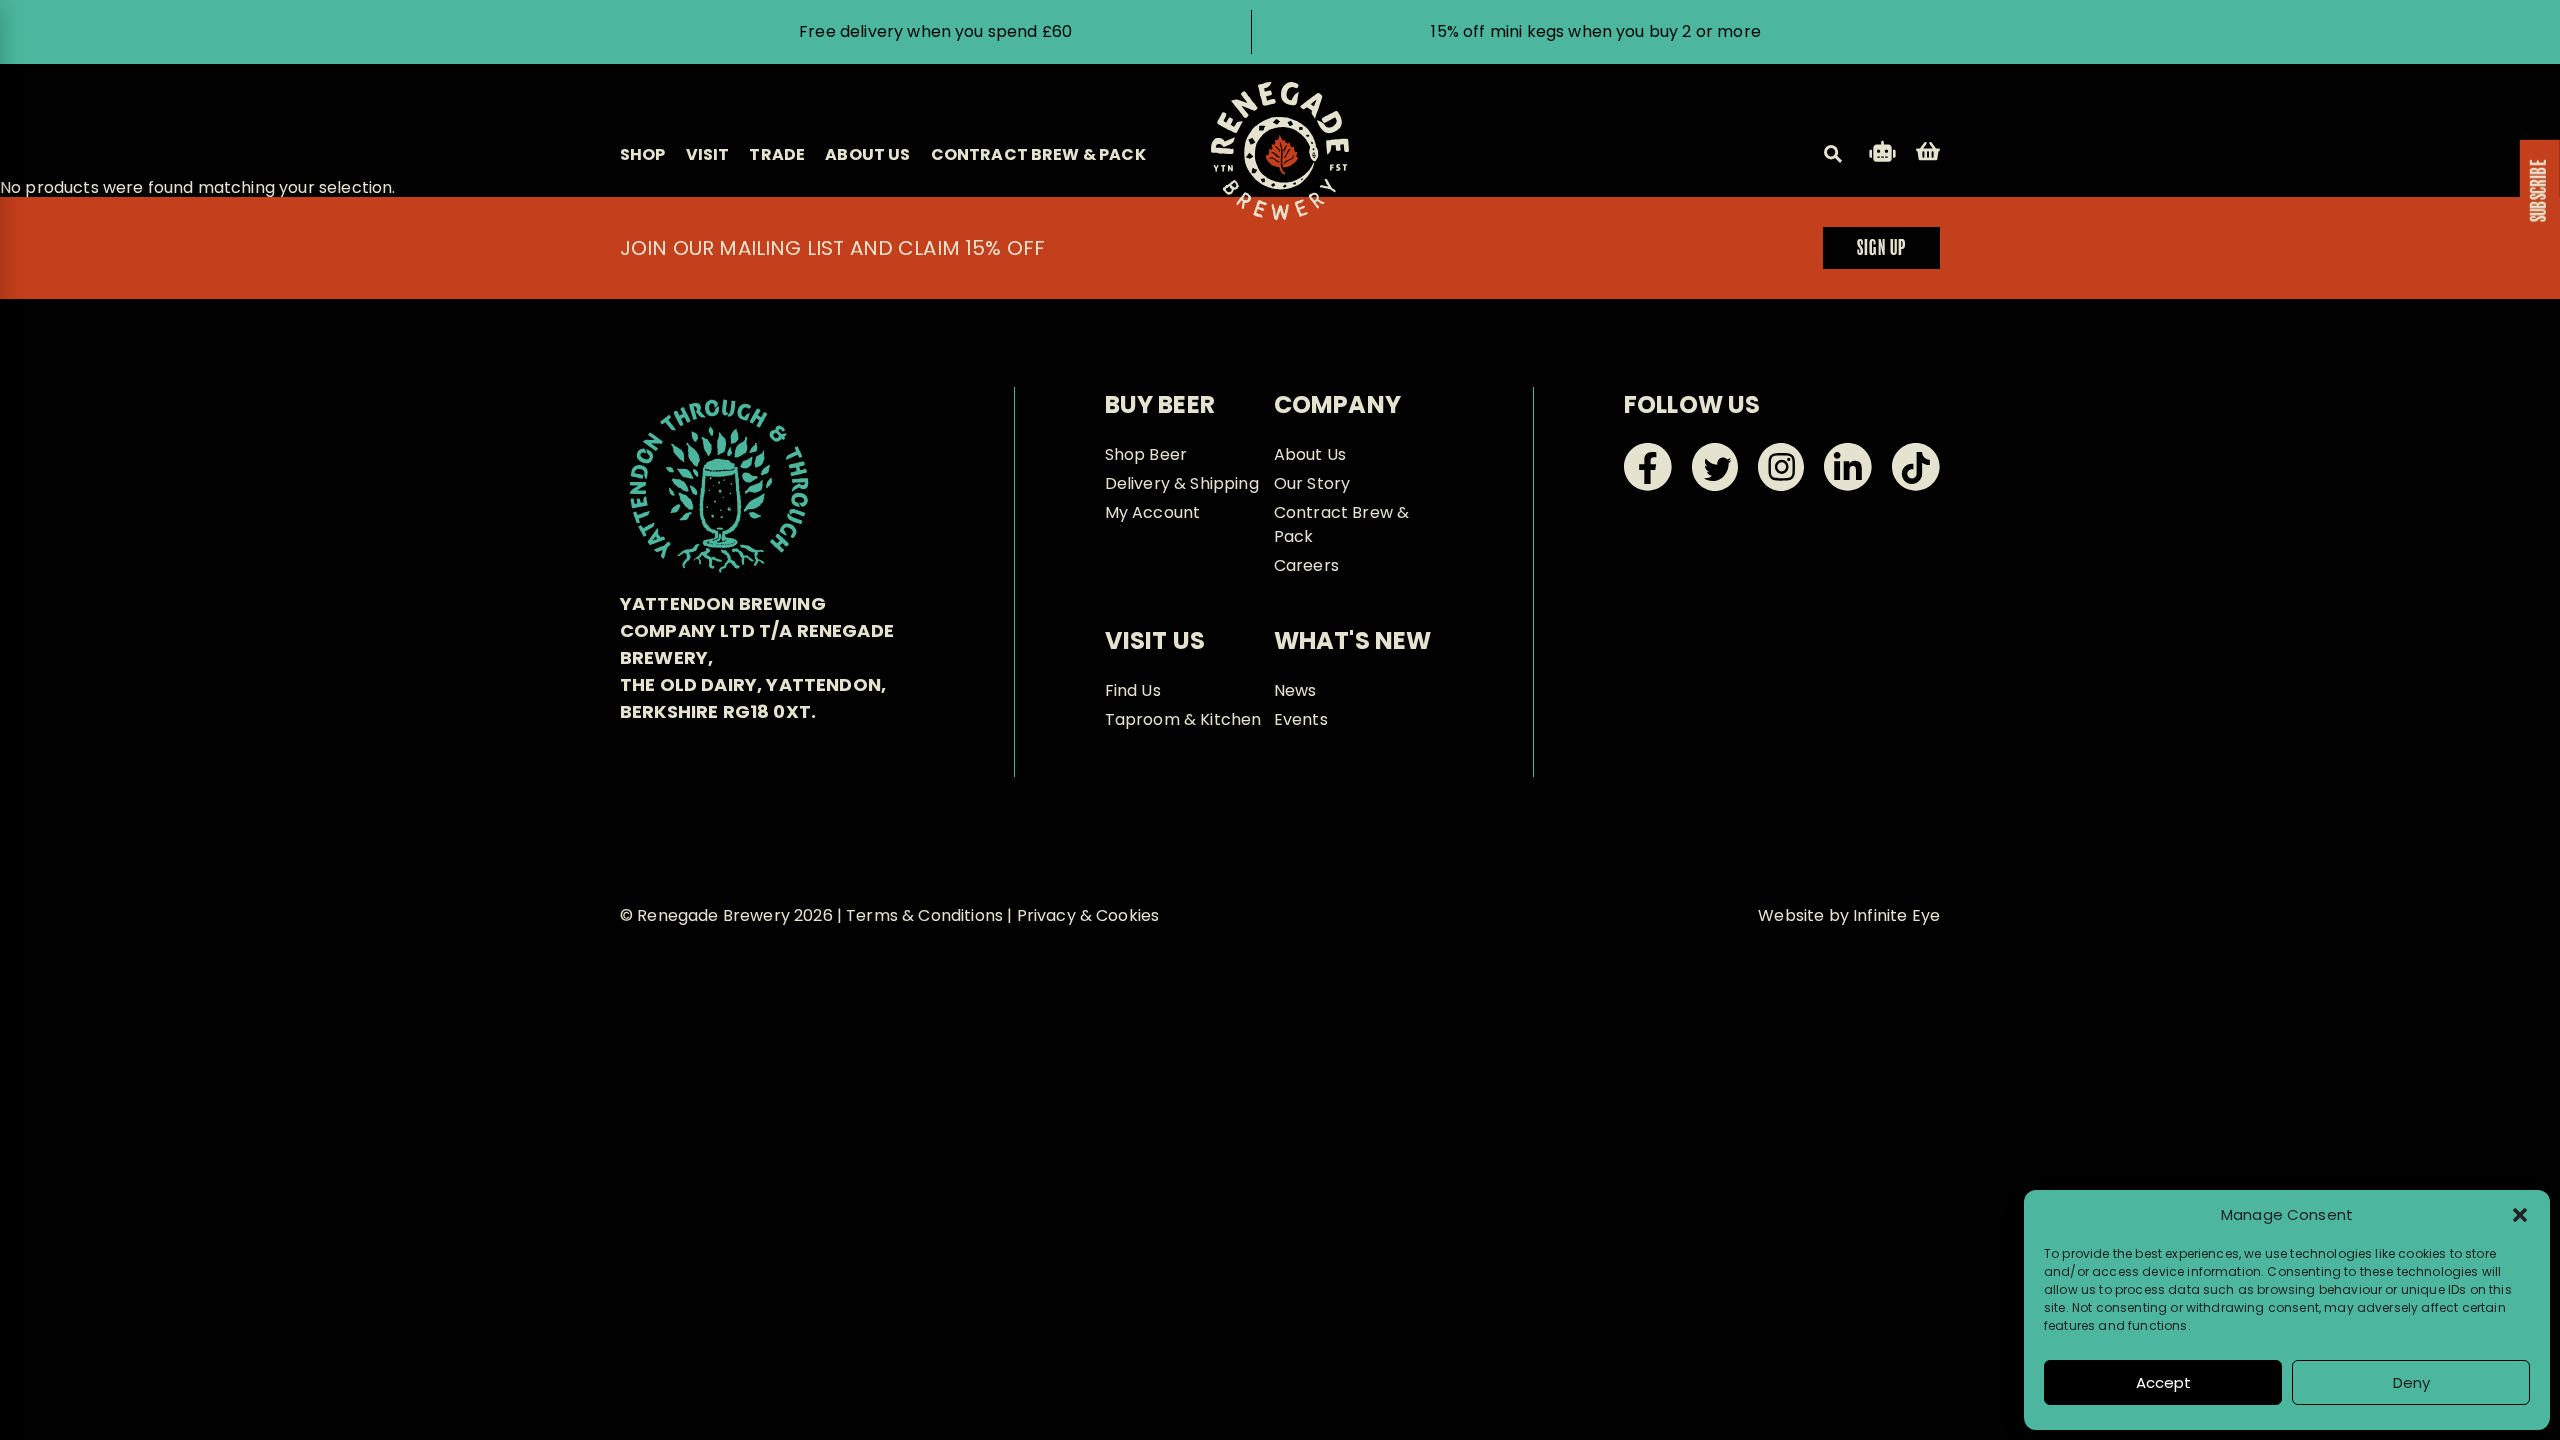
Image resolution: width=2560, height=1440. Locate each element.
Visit (708, 154)
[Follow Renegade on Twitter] (1715, 485)
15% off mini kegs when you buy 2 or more (1595, 31)
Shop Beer (1146, 454)
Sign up (1881, 249)
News (1295, 690)
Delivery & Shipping (1182, 483)
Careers (1306, 565)
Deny (2411, 1382)
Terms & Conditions (924, 915)
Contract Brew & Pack (1038, 154)
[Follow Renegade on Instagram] (1781, 485)
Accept (2163, 1382)
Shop (643, 154)
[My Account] (1882, 154)
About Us (1310, 454)
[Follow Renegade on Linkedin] (1848, 485)
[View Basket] (1928, 154)
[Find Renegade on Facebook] (1648, 485)
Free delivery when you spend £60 (935, 31)
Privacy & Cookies (1088, 915)
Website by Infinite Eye (1849, 915)
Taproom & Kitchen (1183, 719)
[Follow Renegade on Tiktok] (1916, 485)
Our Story (1312, 483)
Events (1301, 719)
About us (867, 154)
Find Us (1133, 690)
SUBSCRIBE (2540, 191)
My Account (1153, 512)
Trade (777, 154)
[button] (2520, 1215)
